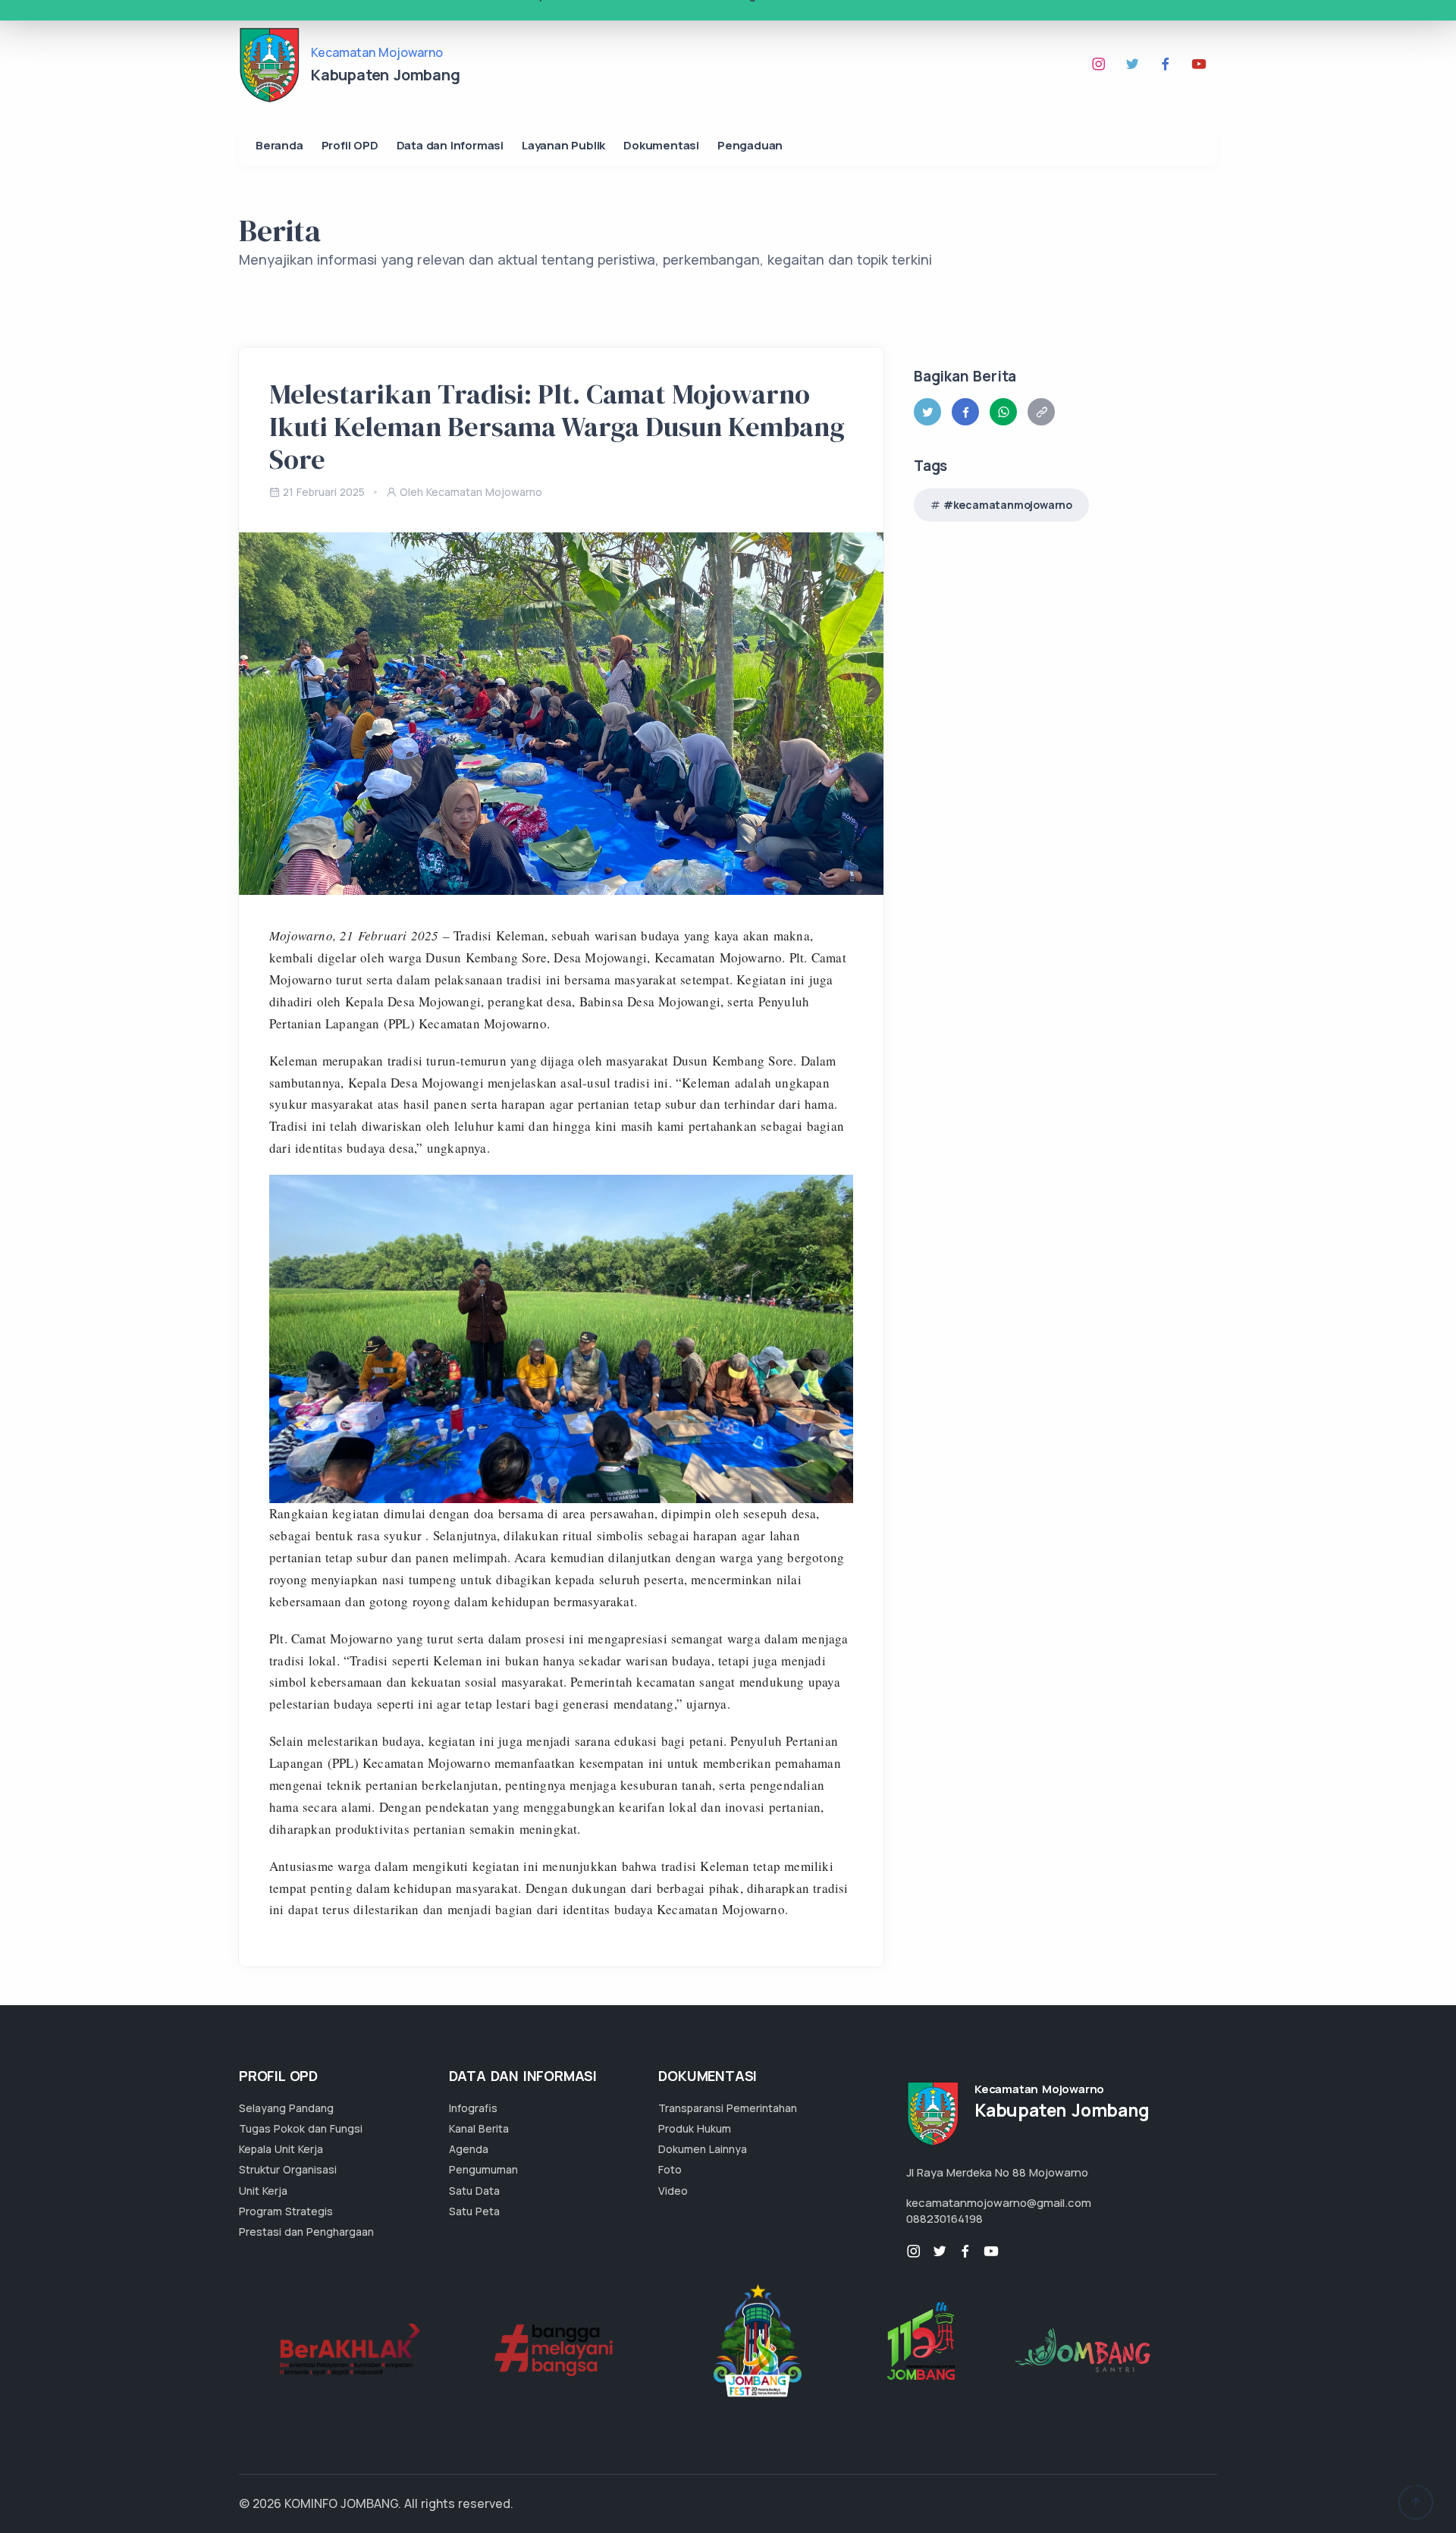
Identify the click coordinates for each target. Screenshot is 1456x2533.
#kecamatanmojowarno (1008, 505)
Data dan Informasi (450, 145)
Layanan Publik (563, 145)
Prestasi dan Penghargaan (306, 2232)
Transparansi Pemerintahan (728, 2108)
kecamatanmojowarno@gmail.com (999, 2203)
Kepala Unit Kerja (281, 2149)
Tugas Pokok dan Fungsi (301, 2128)
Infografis (473, 2108)
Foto (670, 2169)
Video (673, 2191)
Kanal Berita (479, 2128)
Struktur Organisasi (288, 2169)
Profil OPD (350, 145)
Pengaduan (750, 145)
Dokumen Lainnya (703, 2149)
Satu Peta (474, 2211)
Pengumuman (483, 2169)
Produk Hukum (695, 2128)
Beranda (279, 145)
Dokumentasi (661, 145)
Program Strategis (286, 2211)
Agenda (469, 2149)
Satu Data (474, 2191)
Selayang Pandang (286, 2108)
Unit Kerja (263, 2191)
